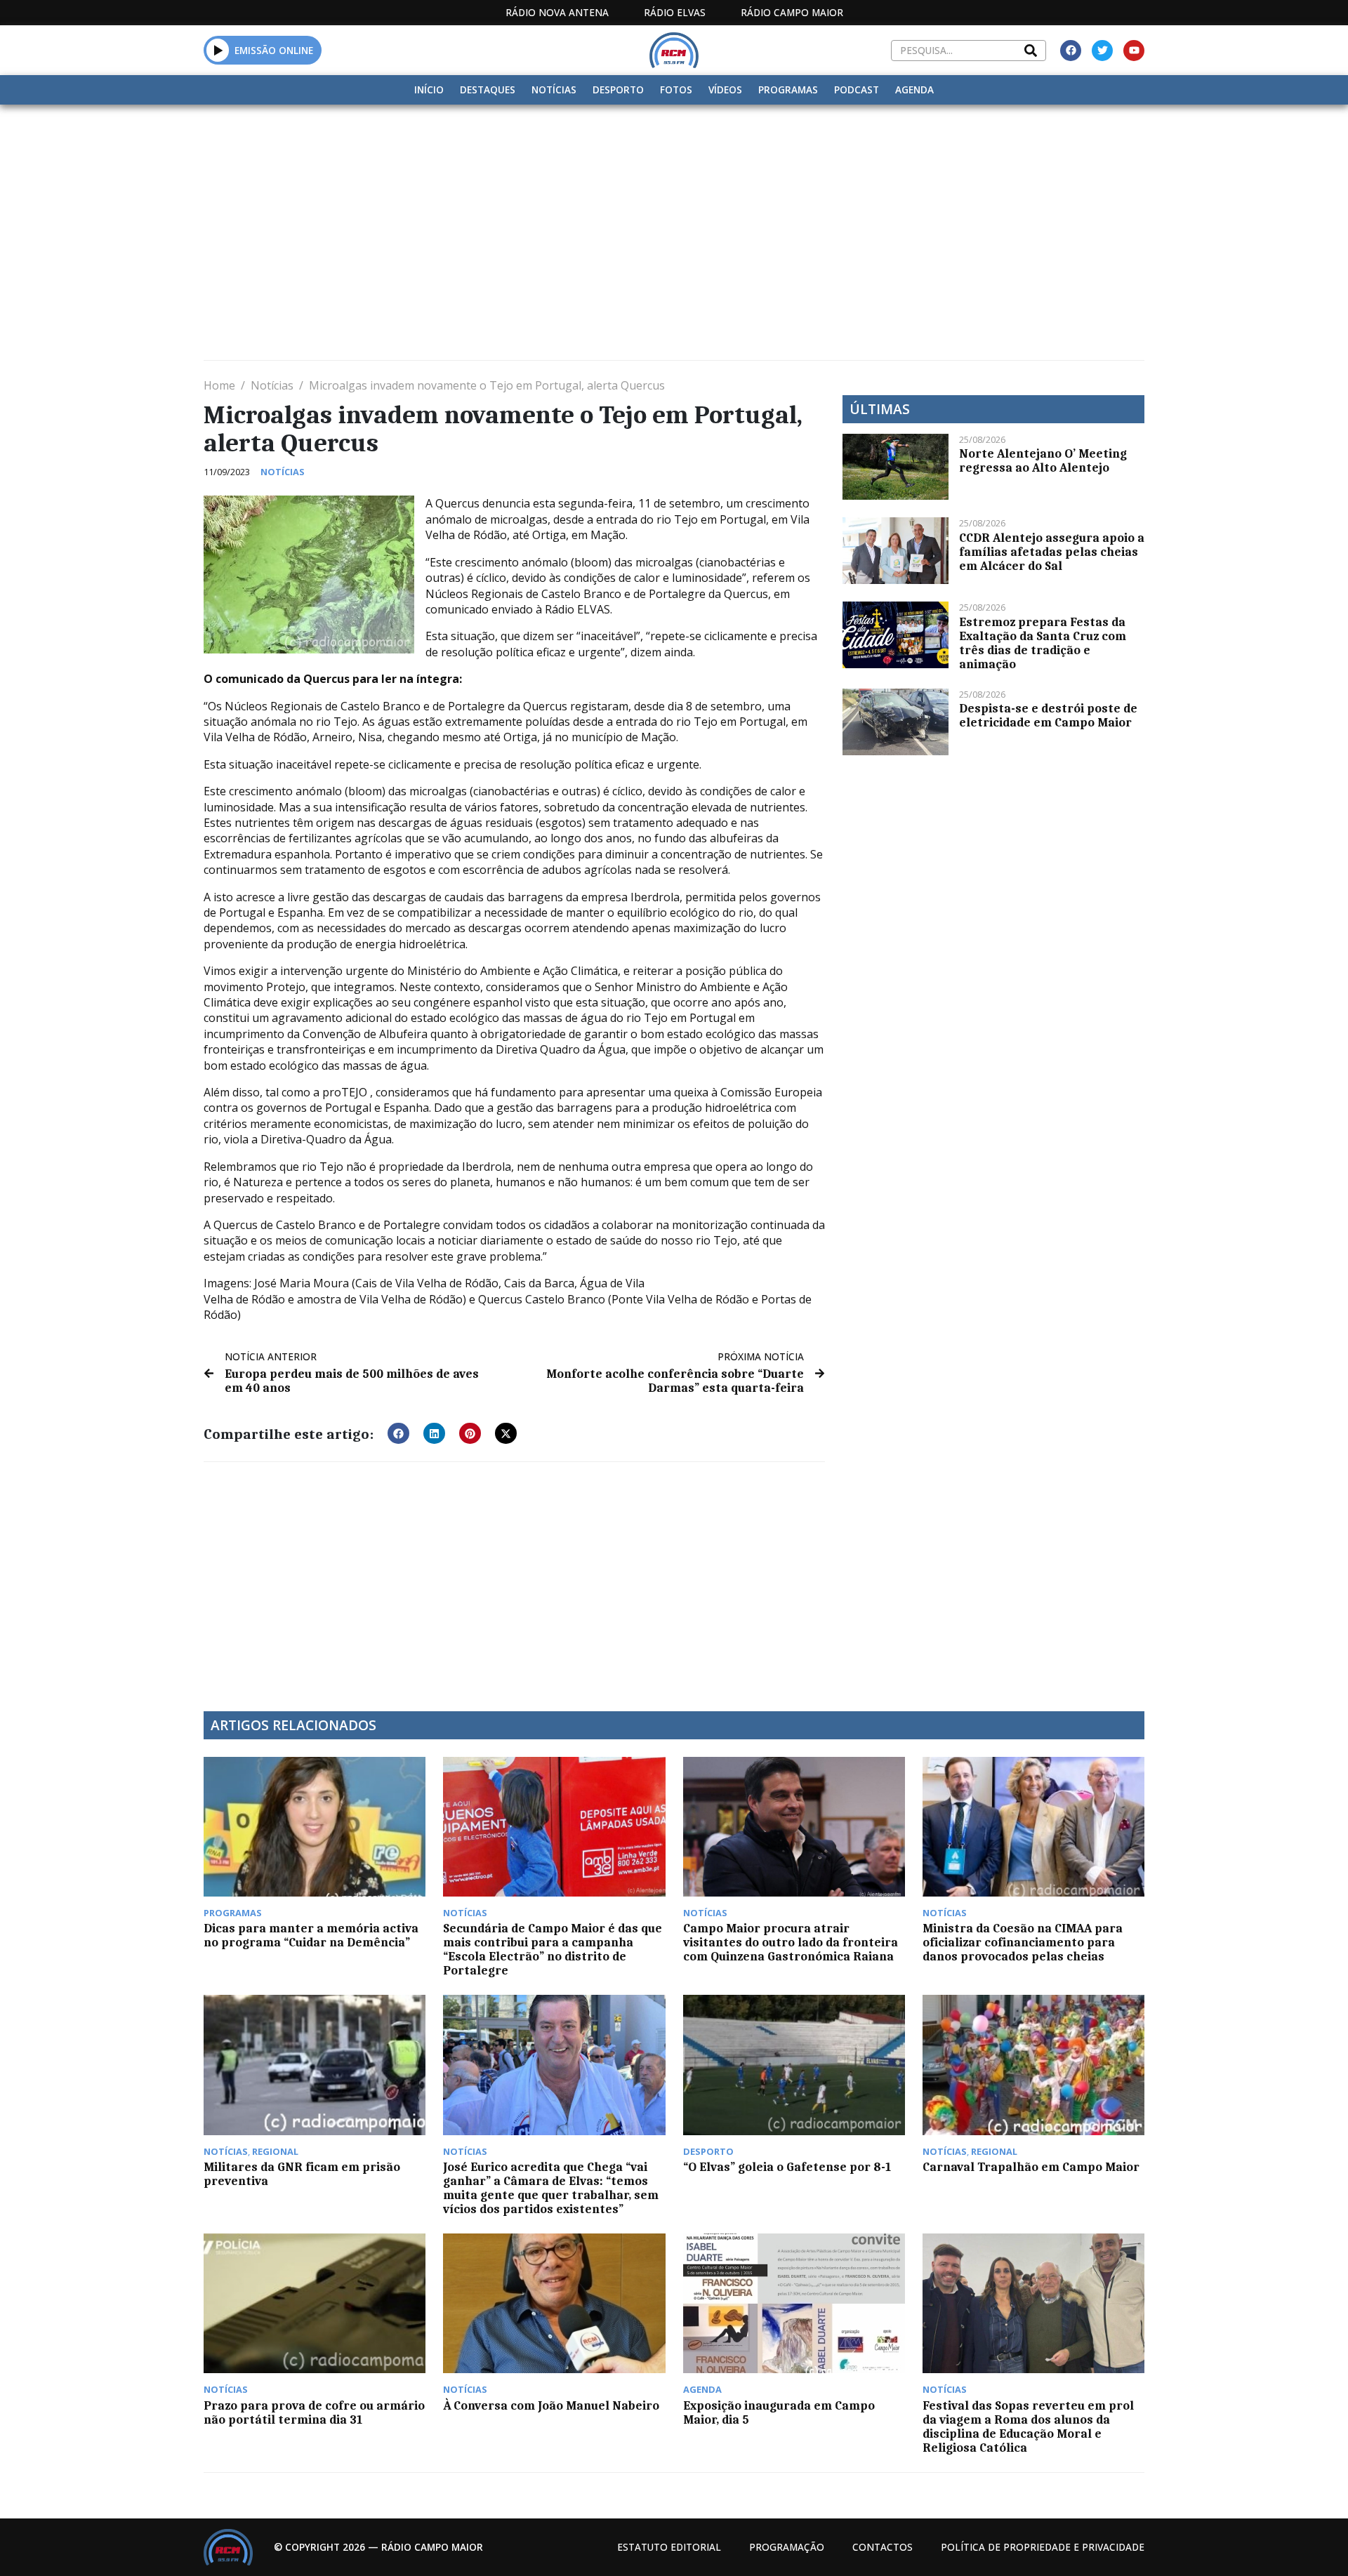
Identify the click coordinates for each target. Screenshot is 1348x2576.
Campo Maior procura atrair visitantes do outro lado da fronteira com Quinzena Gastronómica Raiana (791, 1942)
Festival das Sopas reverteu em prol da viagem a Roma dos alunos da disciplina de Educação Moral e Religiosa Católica (1028, 2426)
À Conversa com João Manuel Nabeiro (551, 2405)
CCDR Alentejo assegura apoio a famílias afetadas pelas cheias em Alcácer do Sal (1052, 552)
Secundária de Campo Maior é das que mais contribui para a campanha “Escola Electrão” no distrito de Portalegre (553, 1949)
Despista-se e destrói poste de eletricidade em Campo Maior (1048, 715)
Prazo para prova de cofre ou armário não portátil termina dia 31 (314, 2412)
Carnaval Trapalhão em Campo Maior (1031, 2167)
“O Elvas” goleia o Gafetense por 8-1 (787, 2167)
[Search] (1031, 51)
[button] (218, 50)
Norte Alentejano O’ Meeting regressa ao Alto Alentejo (1043, 460)
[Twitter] (1102, 51)
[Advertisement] (674, 210)
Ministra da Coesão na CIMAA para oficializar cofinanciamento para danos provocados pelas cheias (1023, 1942)
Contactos (883, 2547)
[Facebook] (1071, 51)
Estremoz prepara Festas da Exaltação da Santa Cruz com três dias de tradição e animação (1043, 643)
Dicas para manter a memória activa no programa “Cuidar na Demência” (311, 1935)
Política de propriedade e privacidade (1043, 2547)
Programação (787, 2547)
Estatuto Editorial (669, 2547)
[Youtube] (1134, 51)
